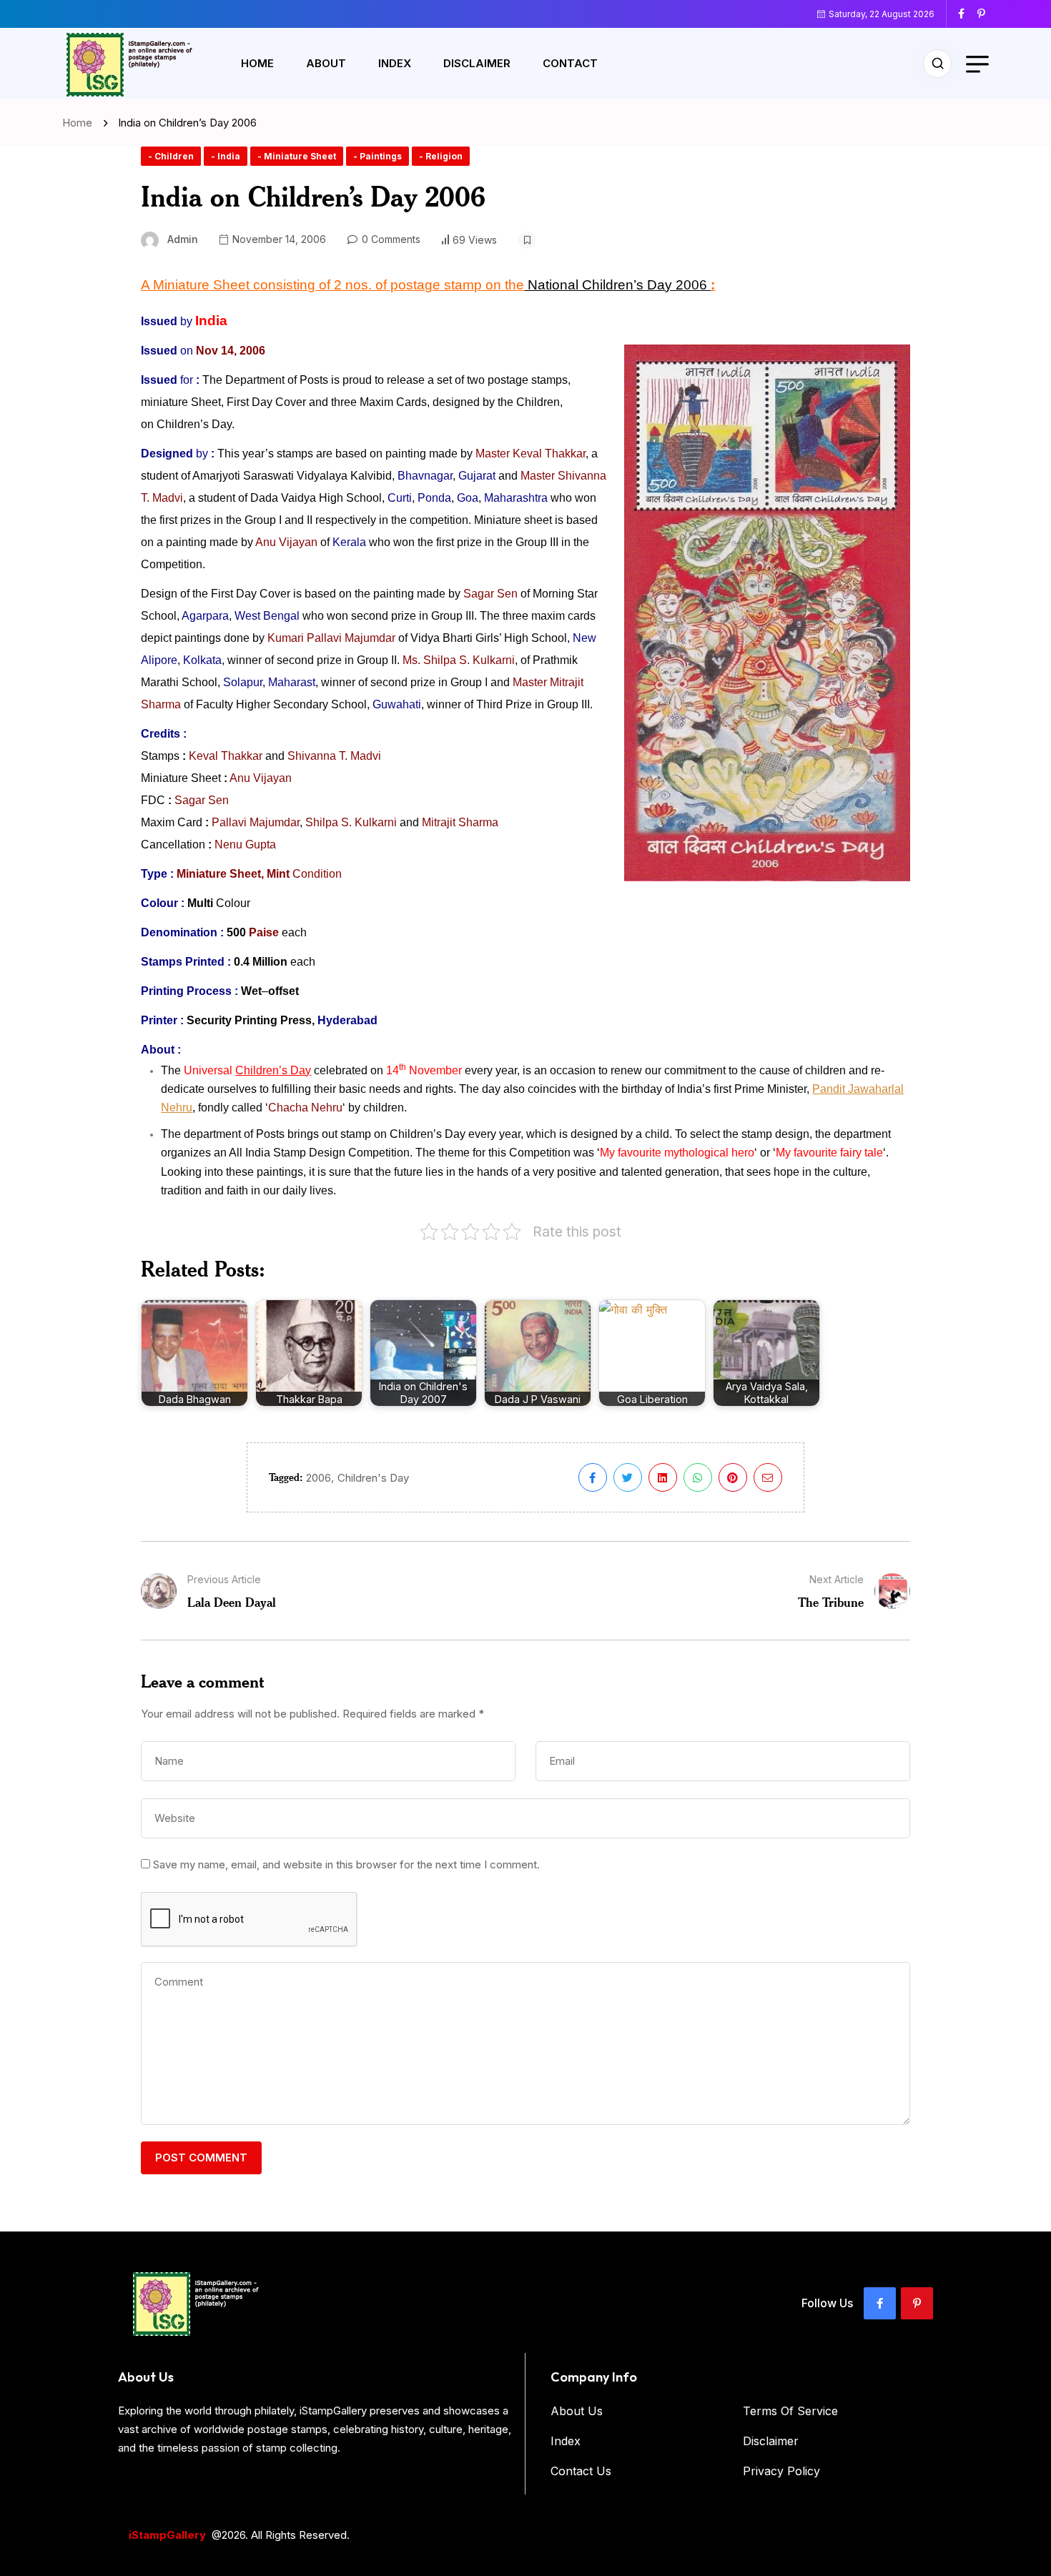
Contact (570, 63)
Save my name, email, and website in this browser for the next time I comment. (346, 1864)
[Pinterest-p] (917, 2303)
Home (257, 63)
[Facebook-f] (880, 2303)
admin (183, 239)
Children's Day (373, 1478)
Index (395, 63)
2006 (319, 1478)
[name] (967, 14)
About (326, 63)
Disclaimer (477, 63)
